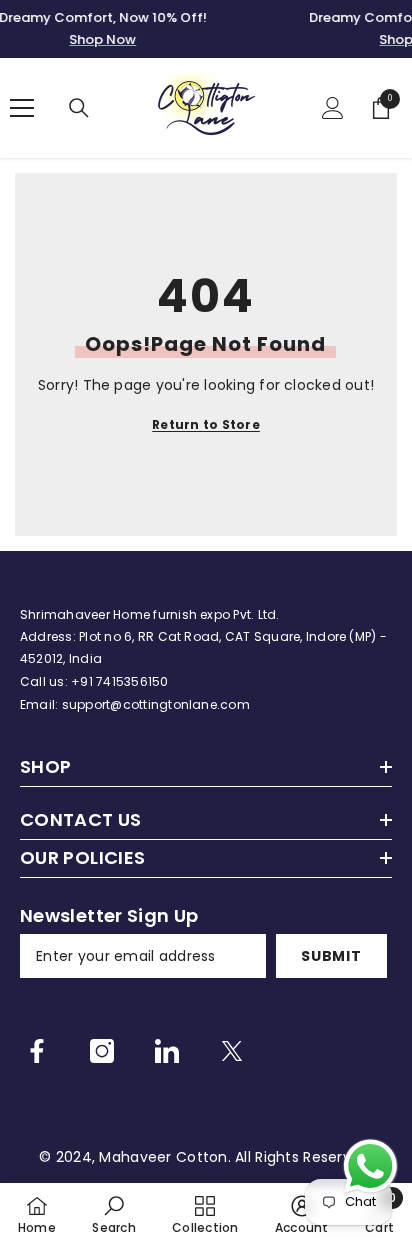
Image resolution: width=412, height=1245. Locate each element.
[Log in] (333, 108)
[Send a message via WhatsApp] (370, 1166)
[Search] (79, 108)
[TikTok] (167, 1051)
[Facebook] (37, 1051)
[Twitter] (232, 1051)
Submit (331, 956)
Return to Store (206, 424)
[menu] (22, 108)
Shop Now (102, 39)
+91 (83, 681)
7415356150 (132, 681)
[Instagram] (102, 1051)
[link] (113, 1214)
